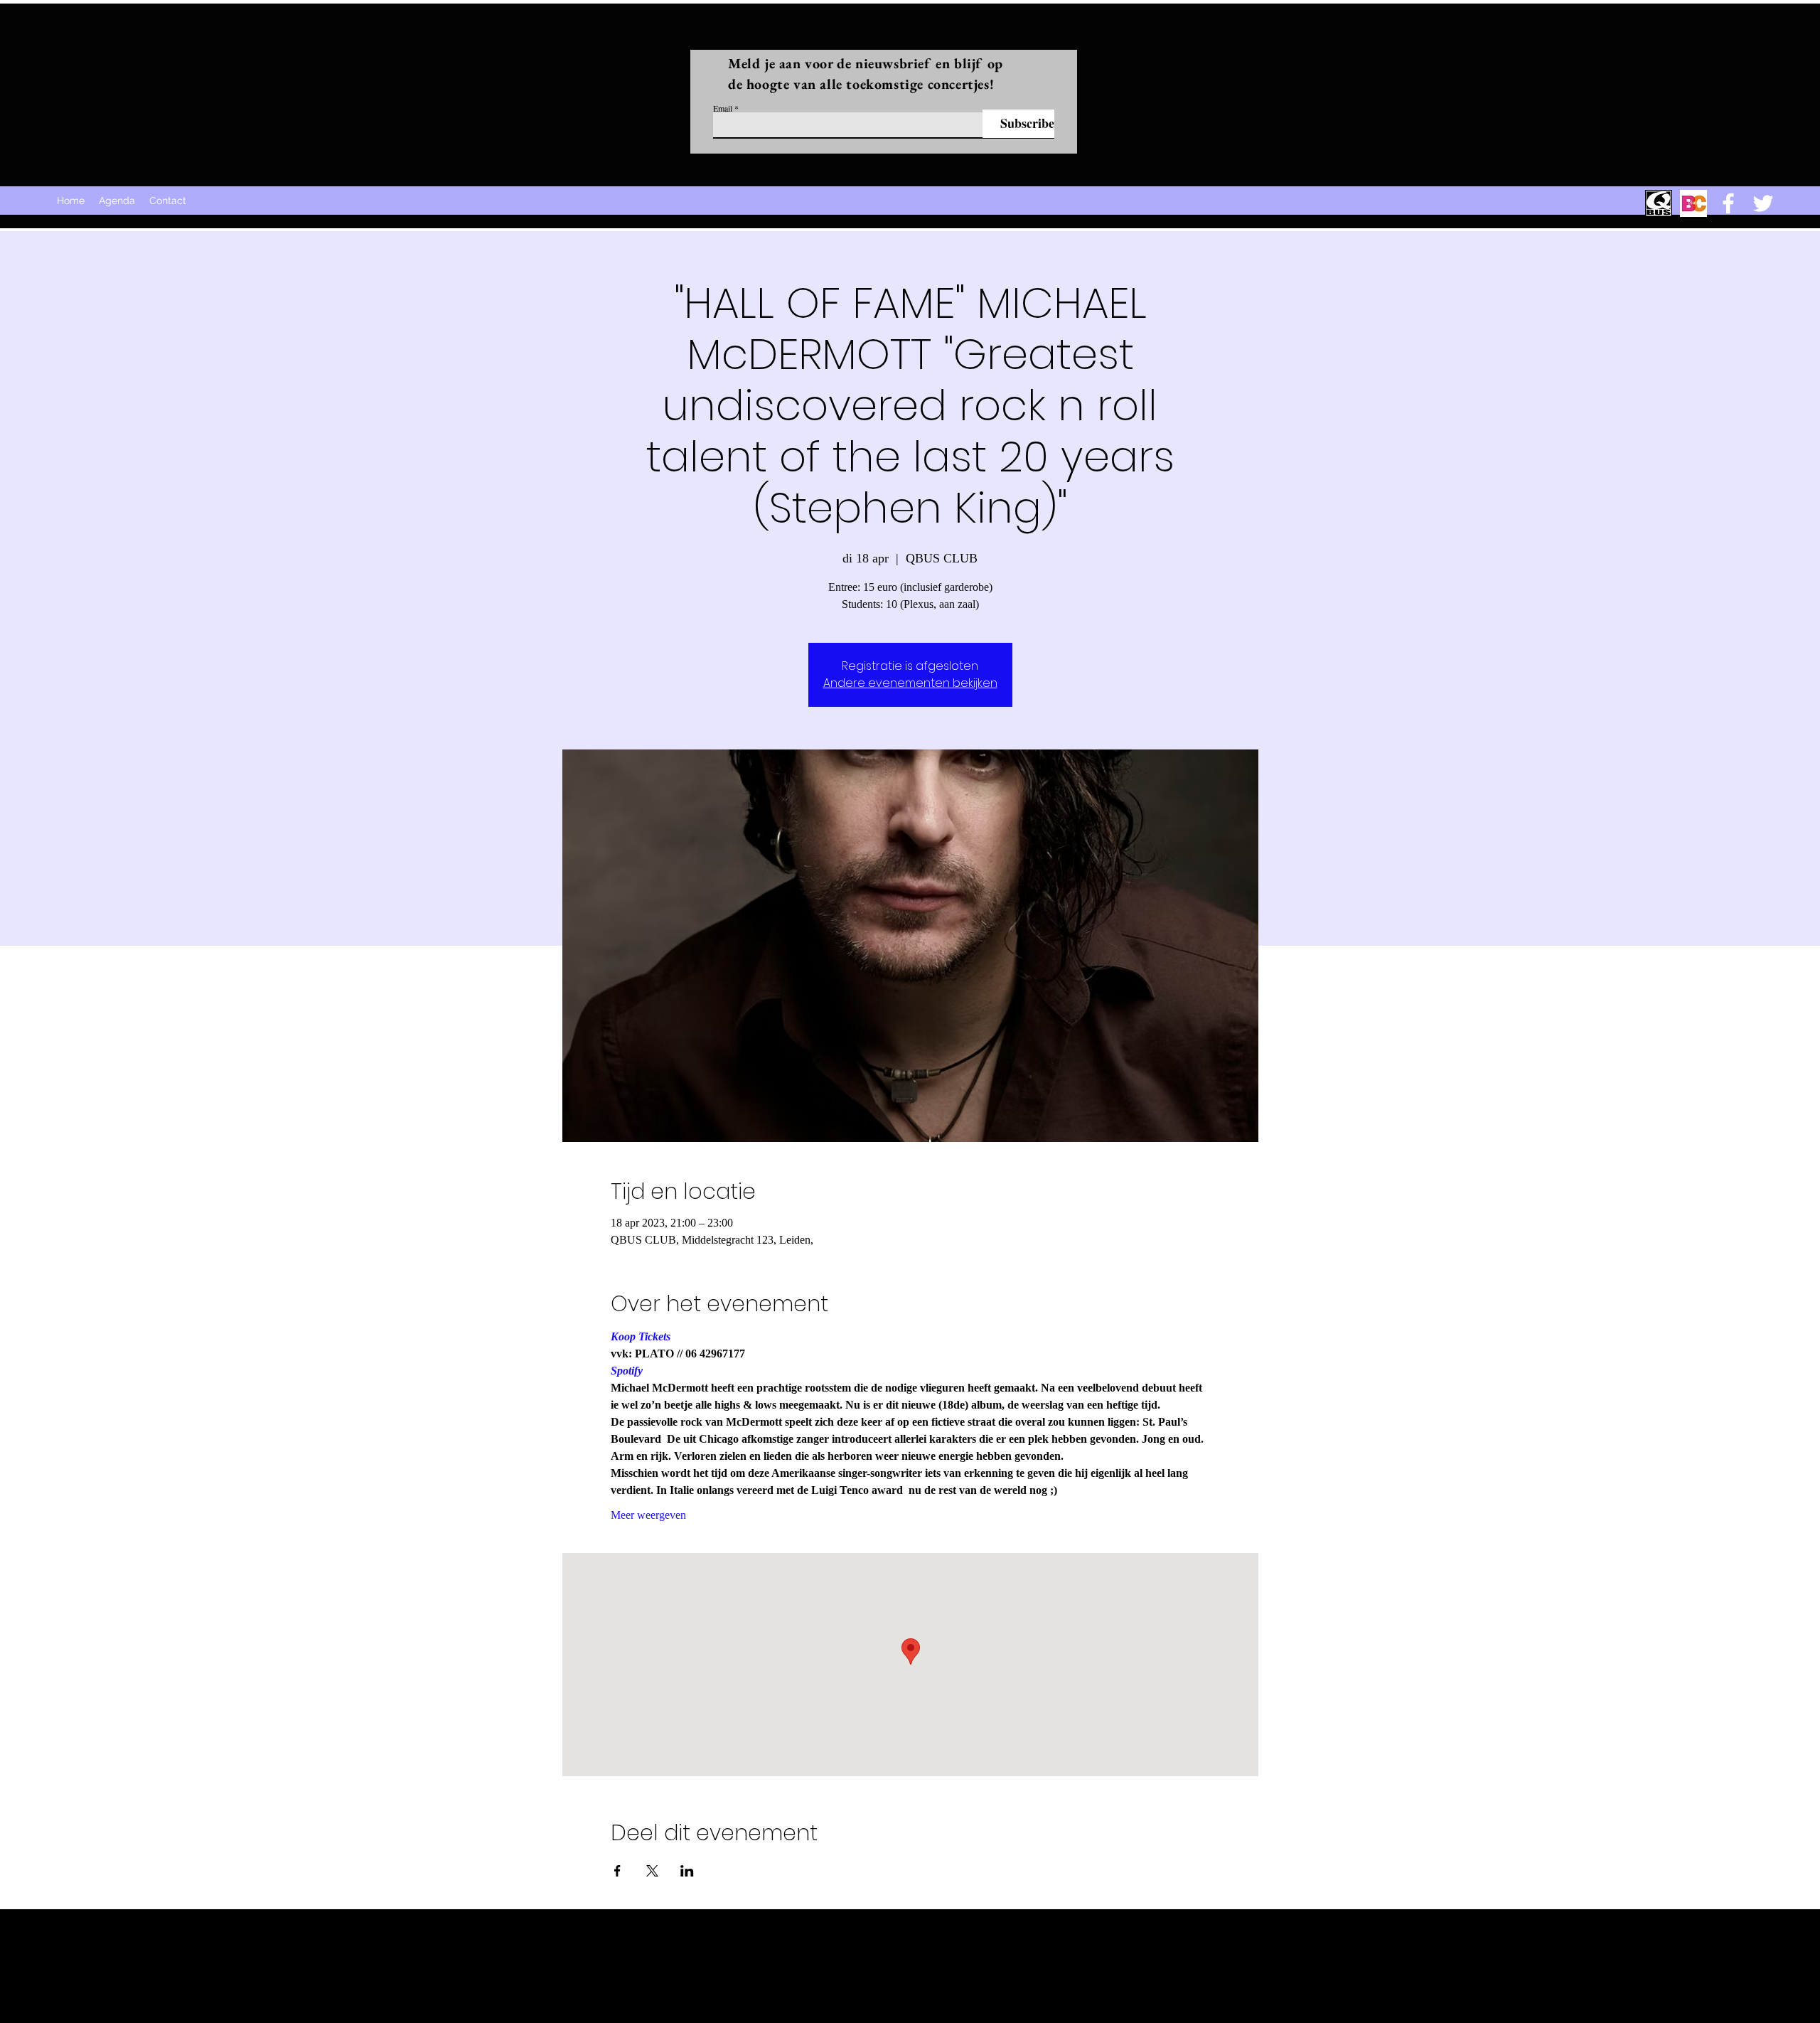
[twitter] (1763, 203)
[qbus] (1659, 203)
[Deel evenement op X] (652, 1871)
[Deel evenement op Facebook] (617, 1871)
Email (723, 108)
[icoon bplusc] (1693, 203)
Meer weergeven (648, 1515)
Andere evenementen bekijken (910, 683)
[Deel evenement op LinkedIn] (687, 1871)
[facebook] (1728, 203)
